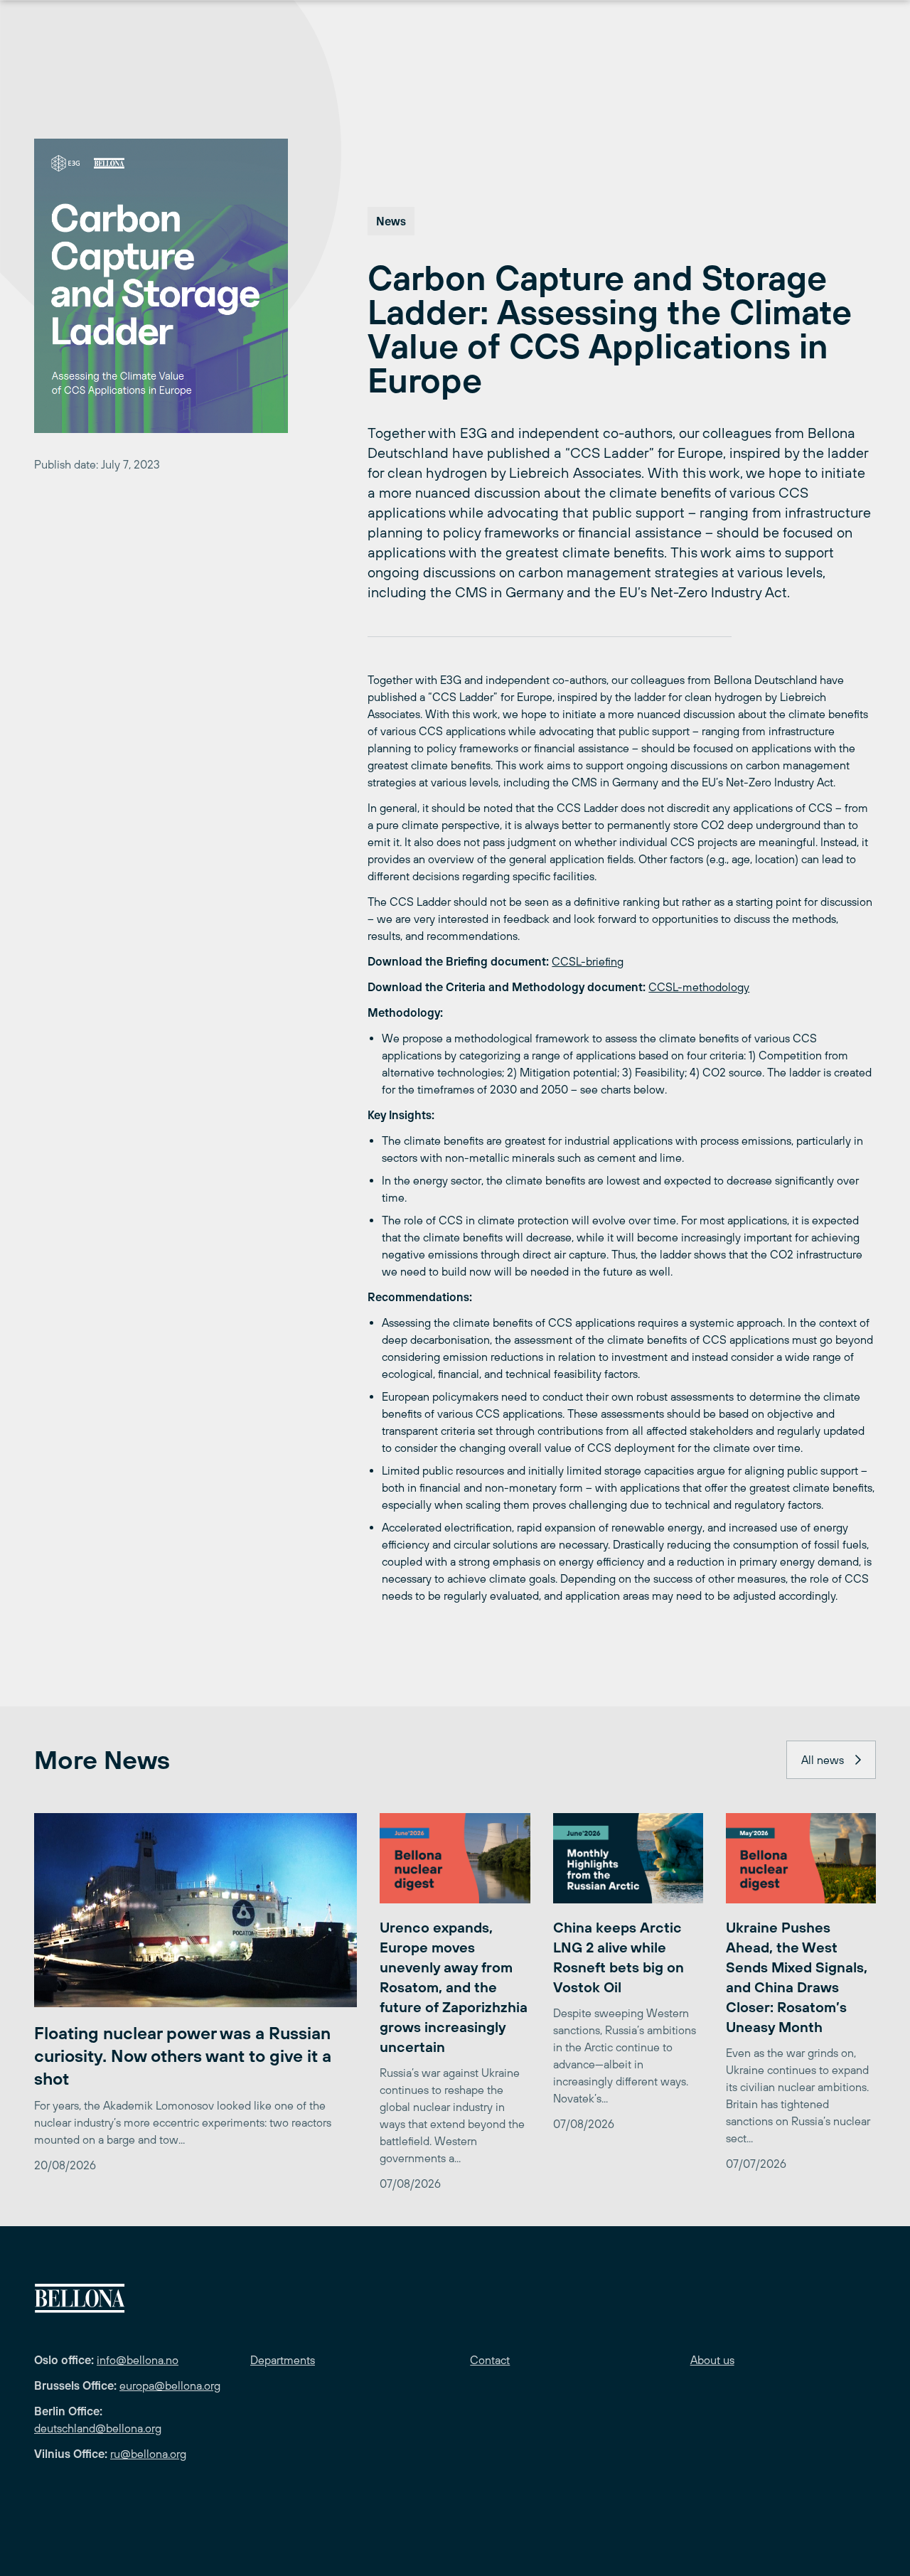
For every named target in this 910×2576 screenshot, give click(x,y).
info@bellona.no (138, 2360)
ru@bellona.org (148, 2454)
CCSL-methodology (699, 987)
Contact (490, 2360)
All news (823, 1760)
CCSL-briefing (588, 961)
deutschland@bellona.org (98, 2428)
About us (712, 2360)
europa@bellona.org (170, 2385)
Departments (283, 2360)
